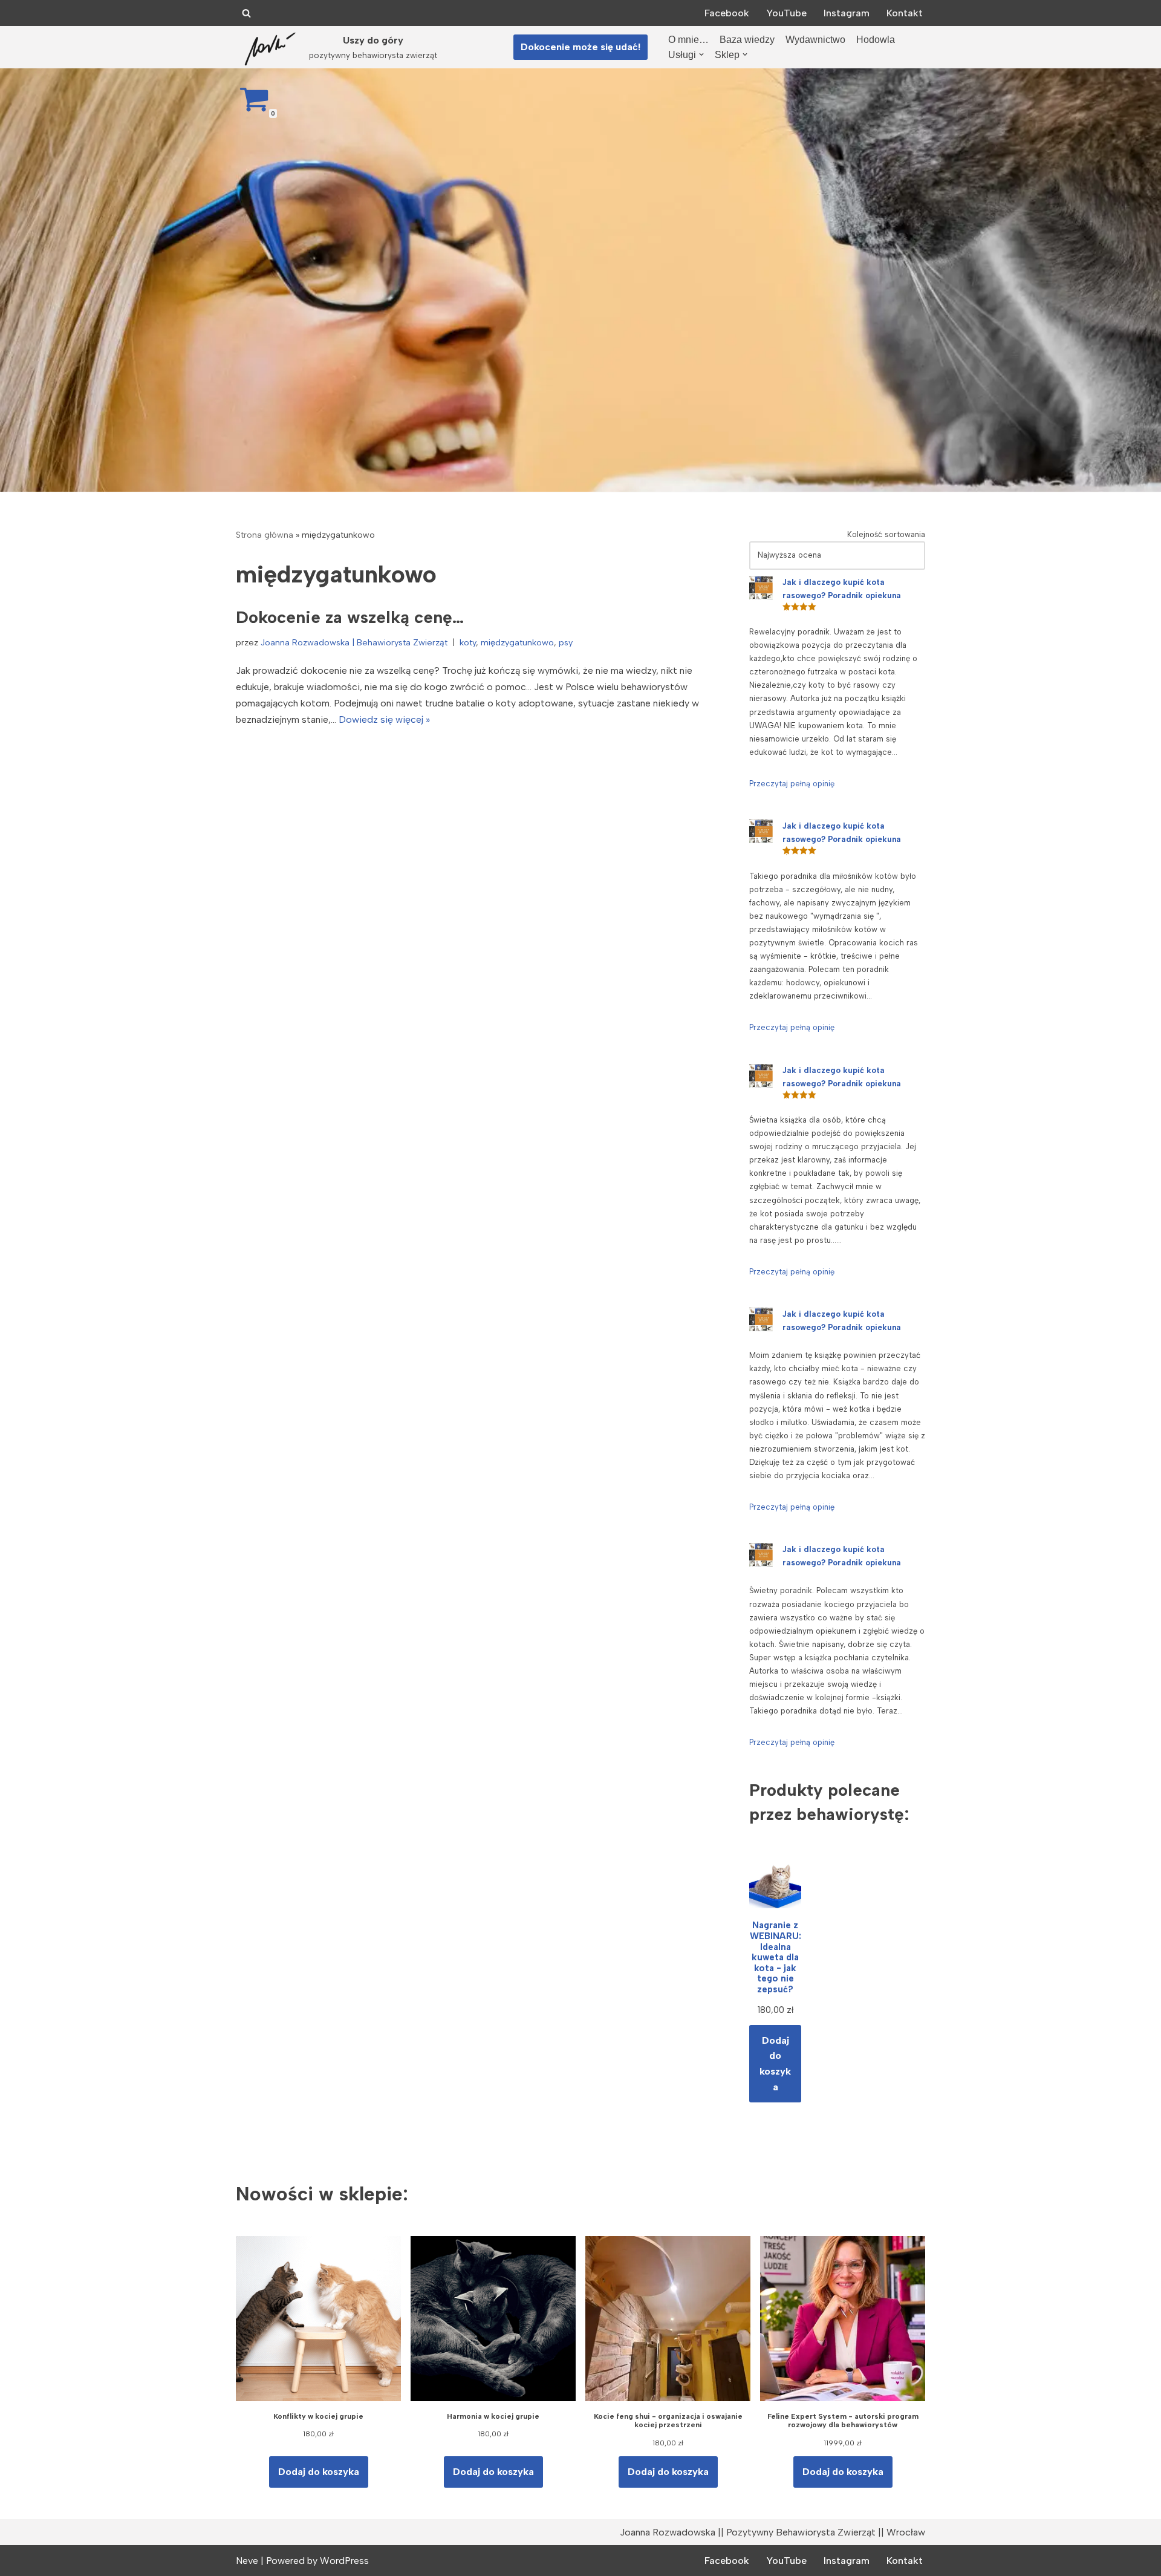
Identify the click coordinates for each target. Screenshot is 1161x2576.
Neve (247, 2561)
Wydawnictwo (815, 40)
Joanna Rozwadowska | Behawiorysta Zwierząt (354, 642)
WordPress (344, 2561)
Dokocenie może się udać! (580, 47)
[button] (701, 54)
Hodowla (876, 40)
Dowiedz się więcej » (384, 719)
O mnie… (688, 40)
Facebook (727, 13)
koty (468, 642)
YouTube (786, 13)
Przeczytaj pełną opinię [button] (792, 784)
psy (566, 642)
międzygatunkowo (517, 642)
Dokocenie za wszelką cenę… (350, 617)
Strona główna (265, 535)
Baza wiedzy (747, 40)
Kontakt (905, 13)
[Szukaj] (246, 13)
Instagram (847, 13)
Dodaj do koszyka (775, 2064)
